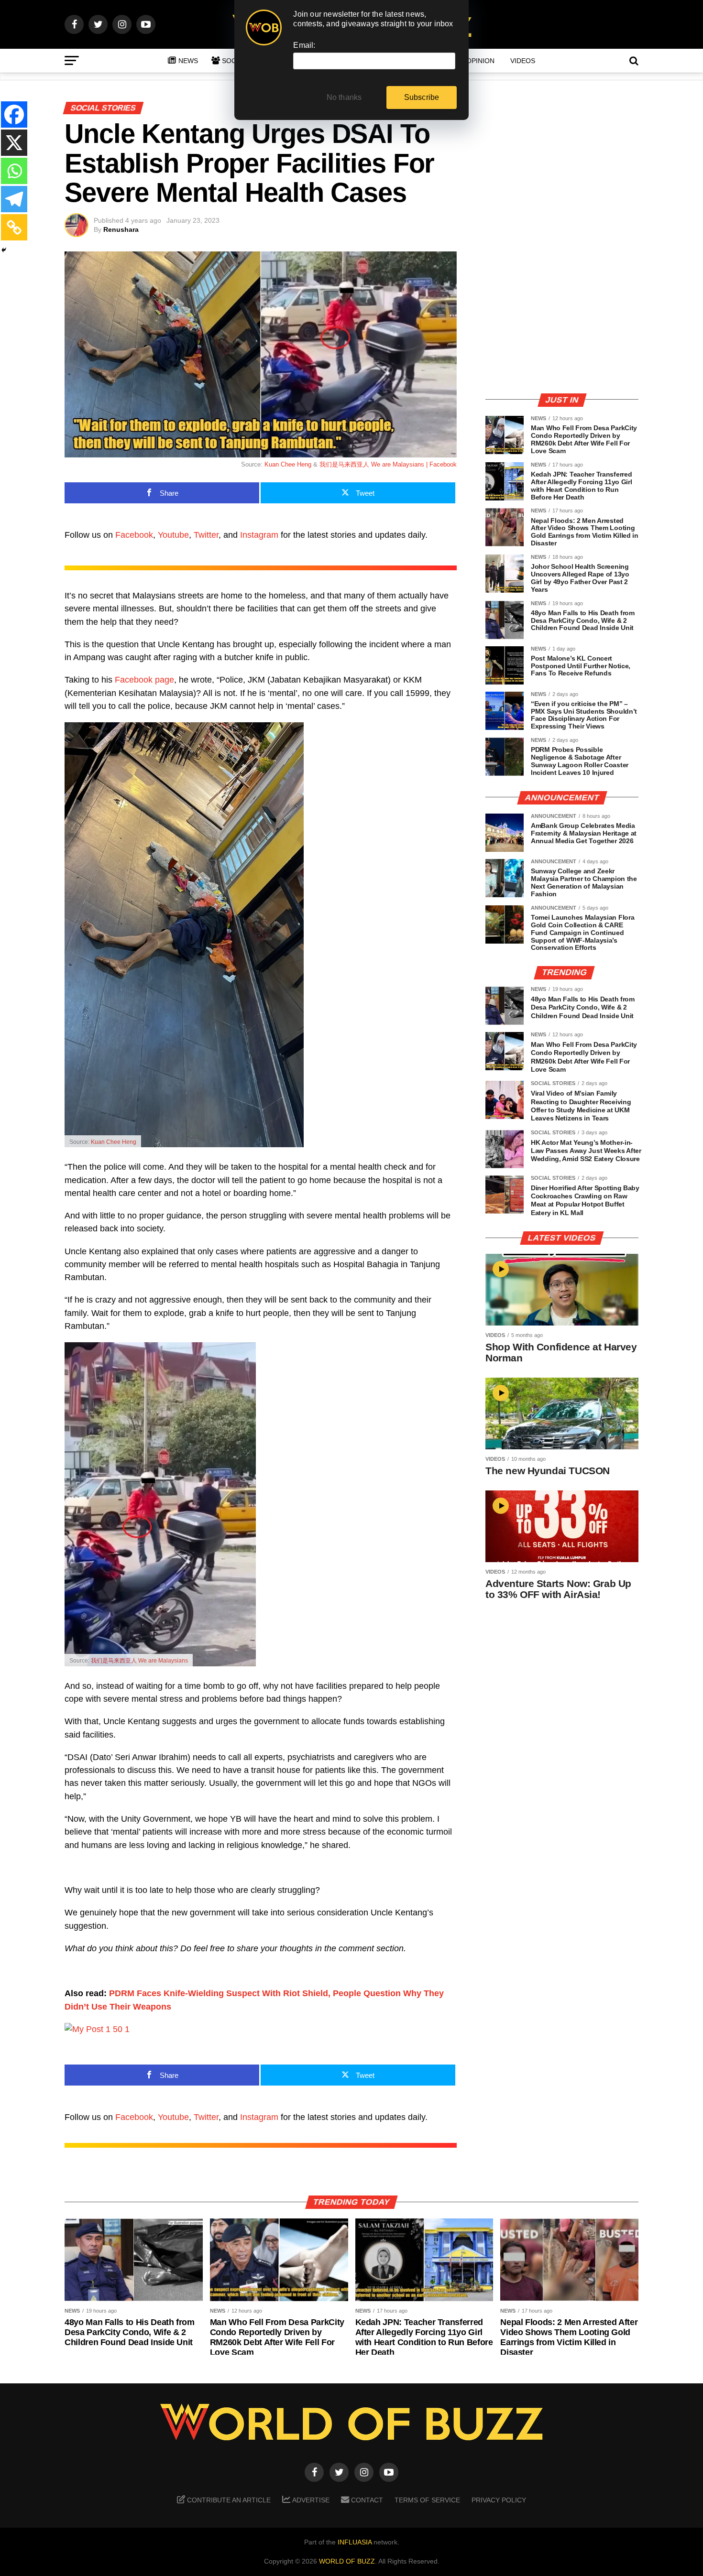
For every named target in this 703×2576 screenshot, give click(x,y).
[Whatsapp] (14, 171)
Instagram (259, 535)
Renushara (121, 229)
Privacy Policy (499, 2500)
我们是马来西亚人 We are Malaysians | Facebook (388, 464)
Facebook (134, 535)
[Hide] (4, 250)
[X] (14, 143)
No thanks (344, 97)
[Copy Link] (14, 227)
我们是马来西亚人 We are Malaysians (139, 1661)
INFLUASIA (355, 2542)
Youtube (173, 535)
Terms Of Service (427, 2500)
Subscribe (422, 97)
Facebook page (144, 680)
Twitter (206, 535)
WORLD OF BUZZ (347, 2561)
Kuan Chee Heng (288, 464)
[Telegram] (14, 199)
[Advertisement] (562, 318)
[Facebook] (14, 114)
